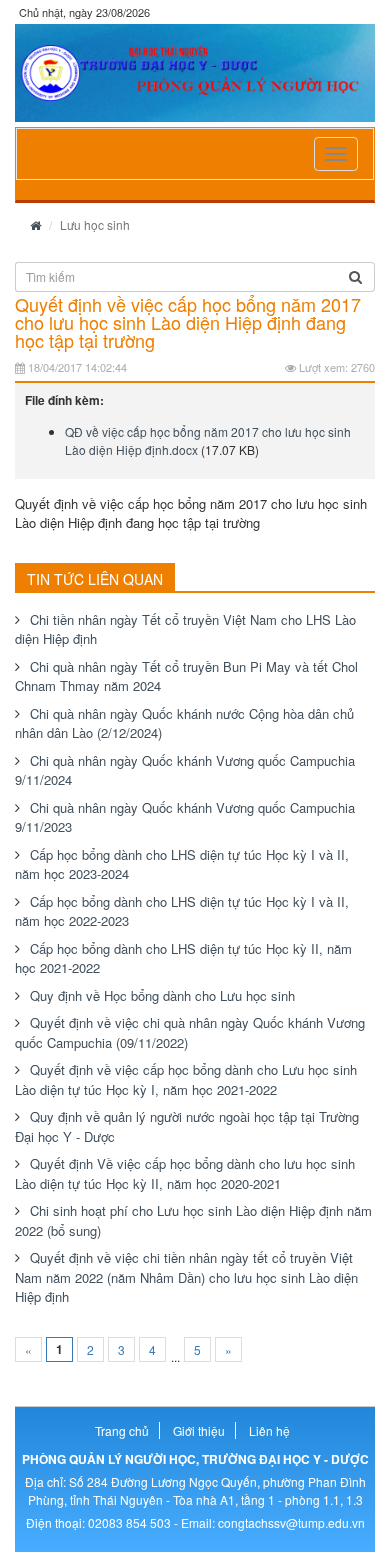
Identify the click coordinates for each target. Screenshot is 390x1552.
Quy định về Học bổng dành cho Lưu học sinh (162, 995)
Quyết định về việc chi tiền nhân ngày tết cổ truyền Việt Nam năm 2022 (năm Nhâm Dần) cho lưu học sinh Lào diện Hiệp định (186, 1277)
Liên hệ (269, 1430)
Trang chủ (122, 1430)
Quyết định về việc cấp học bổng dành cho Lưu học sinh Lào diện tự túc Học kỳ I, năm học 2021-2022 (186, 1079)
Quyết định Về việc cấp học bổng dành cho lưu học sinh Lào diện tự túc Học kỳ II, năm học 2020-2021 (185, 1173)
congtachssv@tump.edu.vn (291, 1522)
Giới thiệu (199, 1430)
